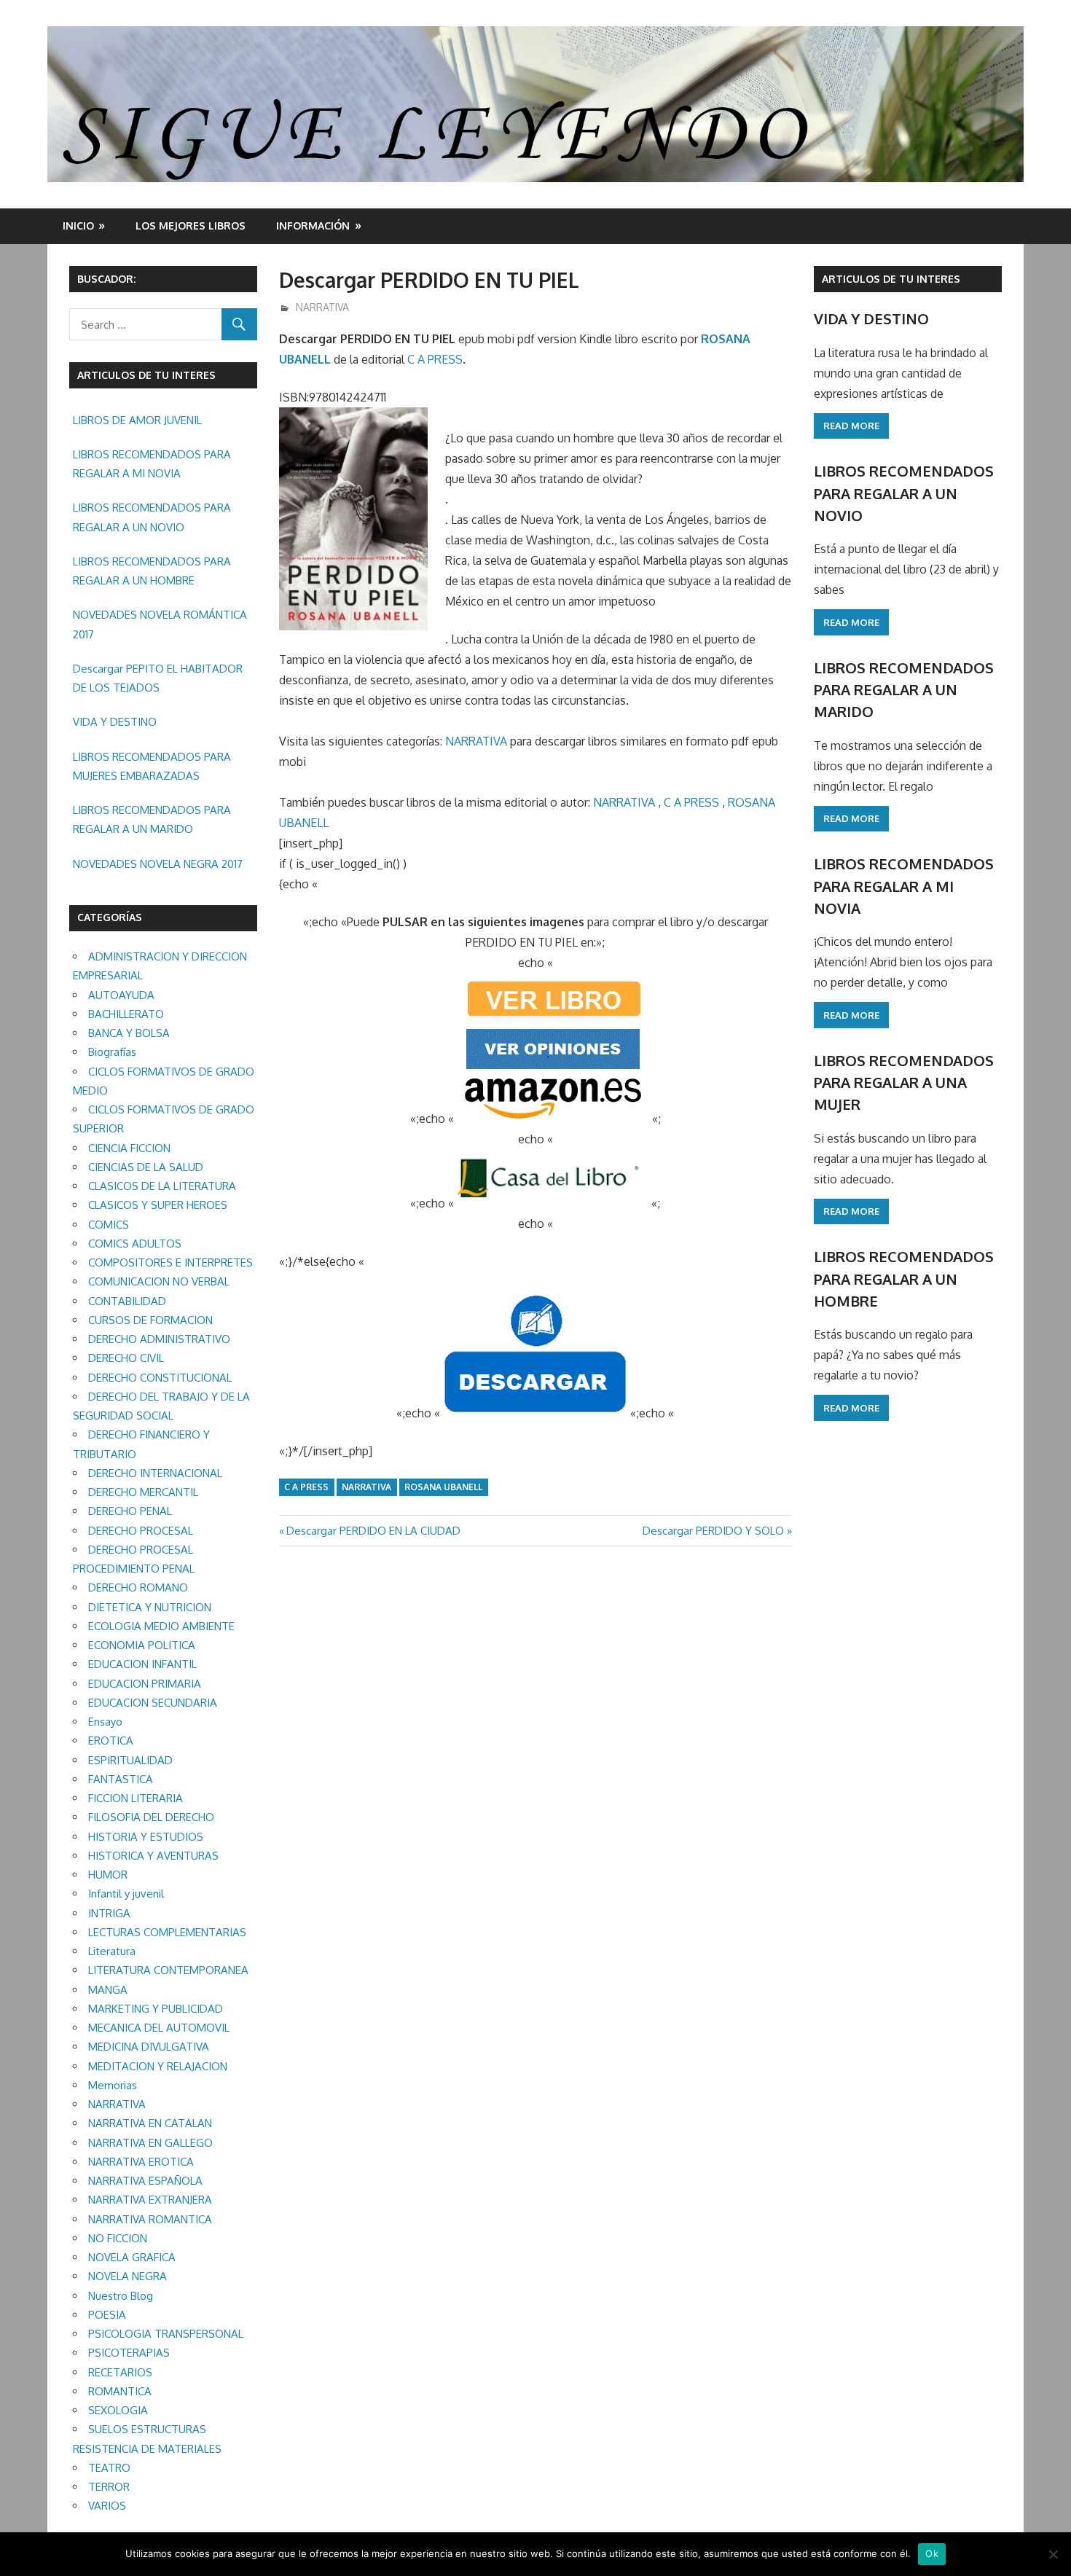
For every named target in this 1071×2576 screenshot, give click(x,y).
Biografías (112, 1052)
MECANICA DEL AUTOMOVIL (159, 2028)
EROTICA (111, 1741)
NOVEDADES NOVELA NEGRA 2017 (158, 864)
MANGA (108, 1990)
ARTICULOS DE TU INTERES (891, 279)
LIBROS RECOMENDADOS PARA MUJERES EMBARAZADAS (152, 766)
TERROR (109, 2487)
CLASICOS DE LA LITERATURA (162, 1186)
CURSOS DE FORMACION (150, 1320)
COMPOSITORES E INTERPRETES (170, 1262)
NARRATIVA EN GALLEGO (150, 2143)
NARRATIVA (322, 307)
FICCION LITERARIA (136, 1798)
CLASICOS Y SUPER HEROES (158, 1205)
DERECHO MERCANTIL (143, 1492)
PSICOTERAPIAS (129, 2353)
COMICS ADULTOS (135, 1244)
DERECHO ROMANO (138, 1588)
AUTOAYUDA (121, 995)
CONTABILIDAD (127, 1301)
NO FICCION (118, 2238)
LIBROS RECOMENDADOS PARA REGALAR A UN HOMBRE (152, 571)
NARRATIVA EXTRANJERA (150, 2200)
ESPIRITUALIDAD (130, 1760)
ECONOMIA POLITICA (142, 1645)
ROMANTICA (120, 2391)
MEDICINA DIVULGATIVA (149, 2047)
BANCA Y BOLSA (129, 1033)
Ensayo (105, 1722)
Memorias (113, 2085)
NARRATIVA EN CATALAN (150, 2123)
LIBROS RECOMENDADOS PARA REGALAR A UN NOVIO (152, 517)
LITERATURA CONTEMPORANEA (168, 1970)
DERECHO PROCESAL (141, 1531)
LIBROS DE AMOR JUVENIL (137, 420)
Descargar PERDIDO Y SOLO (713, 1531)
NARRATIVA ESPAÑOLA (145, 2181)
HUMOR (108, 1875)
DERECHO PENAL (130, 1511)
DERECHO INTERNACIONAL (155, 1473)
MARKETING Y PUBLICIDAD (156, 2009)
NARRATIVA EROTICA (141, 2162)
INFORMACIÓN (313, 226)
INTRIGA (109, 1913)
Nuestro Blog (121, 2296)
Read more (851, 426)
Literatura (112, 1951)
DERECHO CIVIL (126, 1358)
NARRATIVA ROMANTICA (150, 2219)
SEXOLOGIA (118, 2410)
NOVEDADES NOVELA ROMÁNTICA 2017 (160, 624)
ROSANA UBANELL (443, 1487)
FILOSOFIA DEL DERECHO (151, 1817)
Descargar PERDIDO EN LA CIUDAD (373, 1531)
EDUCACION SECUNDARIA (153, 1703)
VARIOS (107, 2506)
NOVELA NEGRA (127, 2276)
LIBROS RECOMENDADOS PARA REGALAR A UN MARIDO (152, 819)
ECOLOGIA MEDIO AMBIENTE (161, 1626)
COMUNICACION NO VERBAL (159, 1281)
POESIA (107, 2315)
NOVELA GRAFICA (132, 2257)
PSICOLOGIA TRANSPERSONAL (166, 2334)
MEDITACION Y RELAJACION (158, 2066)
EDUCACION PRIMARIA (145, 1684)
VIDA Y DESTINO (115, 722)
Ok (932, 2553)
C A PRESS (435, 359)
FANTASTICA (121, 1779)
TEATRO (109, 2468)
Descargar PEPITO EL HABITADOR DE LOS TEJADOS (158, 678)
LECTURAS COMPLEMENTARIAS (167, 1932)
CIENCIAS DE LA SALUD (146, 1167)
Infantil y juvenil (126, 1894)
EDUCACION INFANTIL (142, 1664)
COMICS (109, 1225)
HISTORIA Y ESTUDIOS (146, 1837)
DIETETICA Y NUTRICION (150, 1607)
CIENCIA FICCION (129, 1148)
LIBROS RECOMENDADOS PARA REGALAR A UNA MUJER (904, 1083)
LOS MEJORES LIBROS (191, 226)
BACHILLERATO (126, 1014)
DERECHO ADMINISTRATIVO (159, 1339)
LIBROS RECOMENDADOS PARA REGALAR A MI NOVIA (152, 464)
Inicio (78, 226)
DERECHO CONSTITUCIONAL (160, 1378)
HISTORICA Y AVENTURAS (153, 1856)
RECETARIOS (120, 2372)
